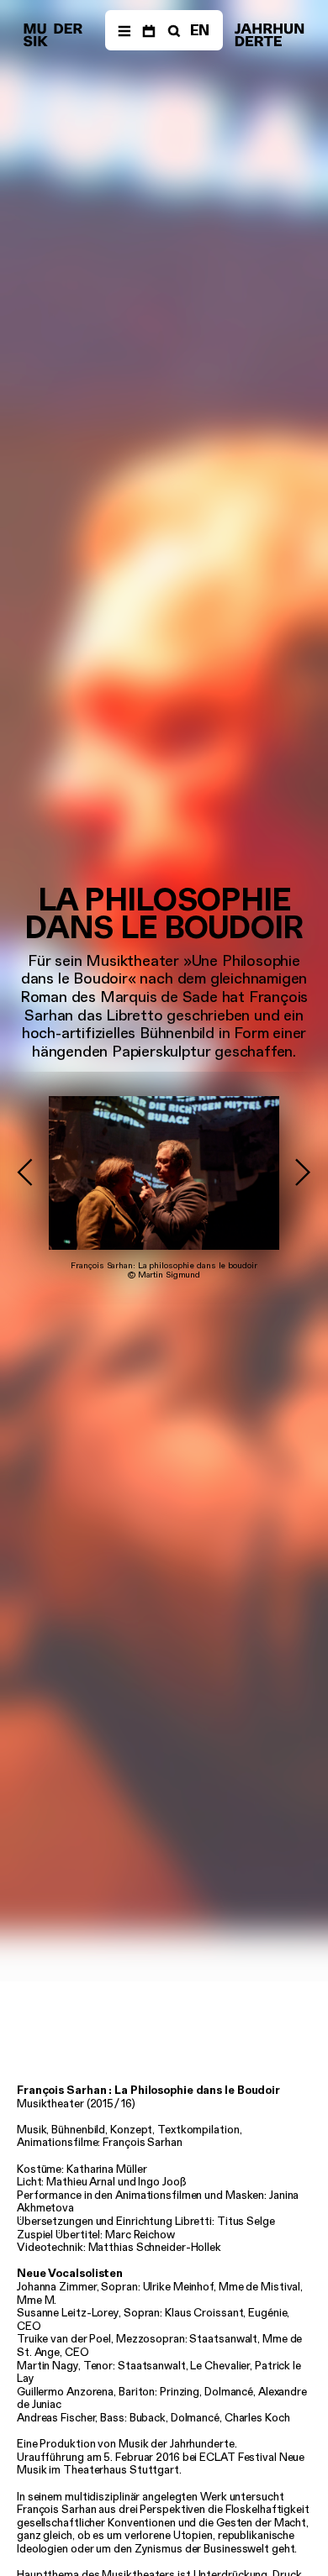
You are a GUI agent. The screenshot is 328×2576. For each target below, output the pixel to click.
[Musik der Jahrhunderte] (53, 35)
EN (200, 30)
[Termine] (148, 30)
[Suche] (172, 30)
